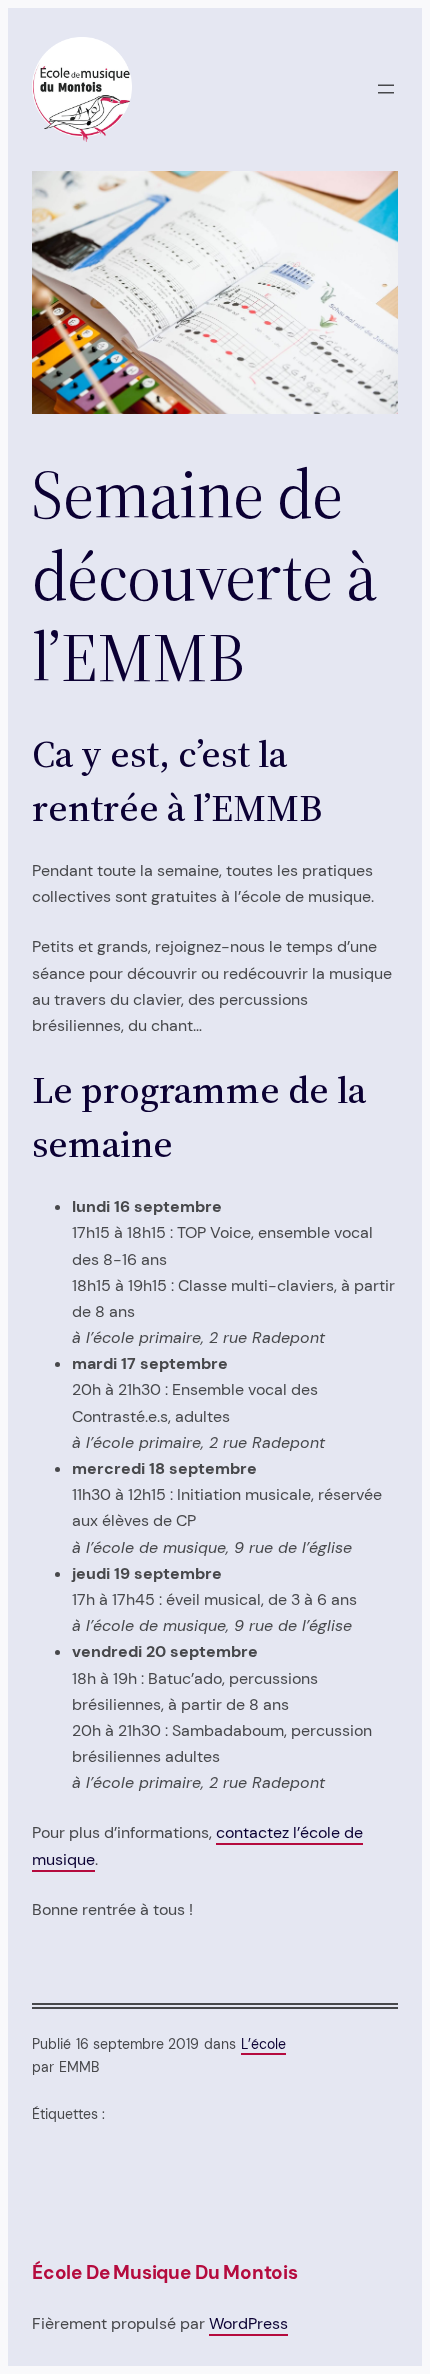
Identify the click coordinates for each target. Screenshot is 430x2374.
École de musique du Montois (165, 2272)
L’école (263, 2044)
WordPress (248, 2323)
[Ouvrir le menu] (386, 89)
